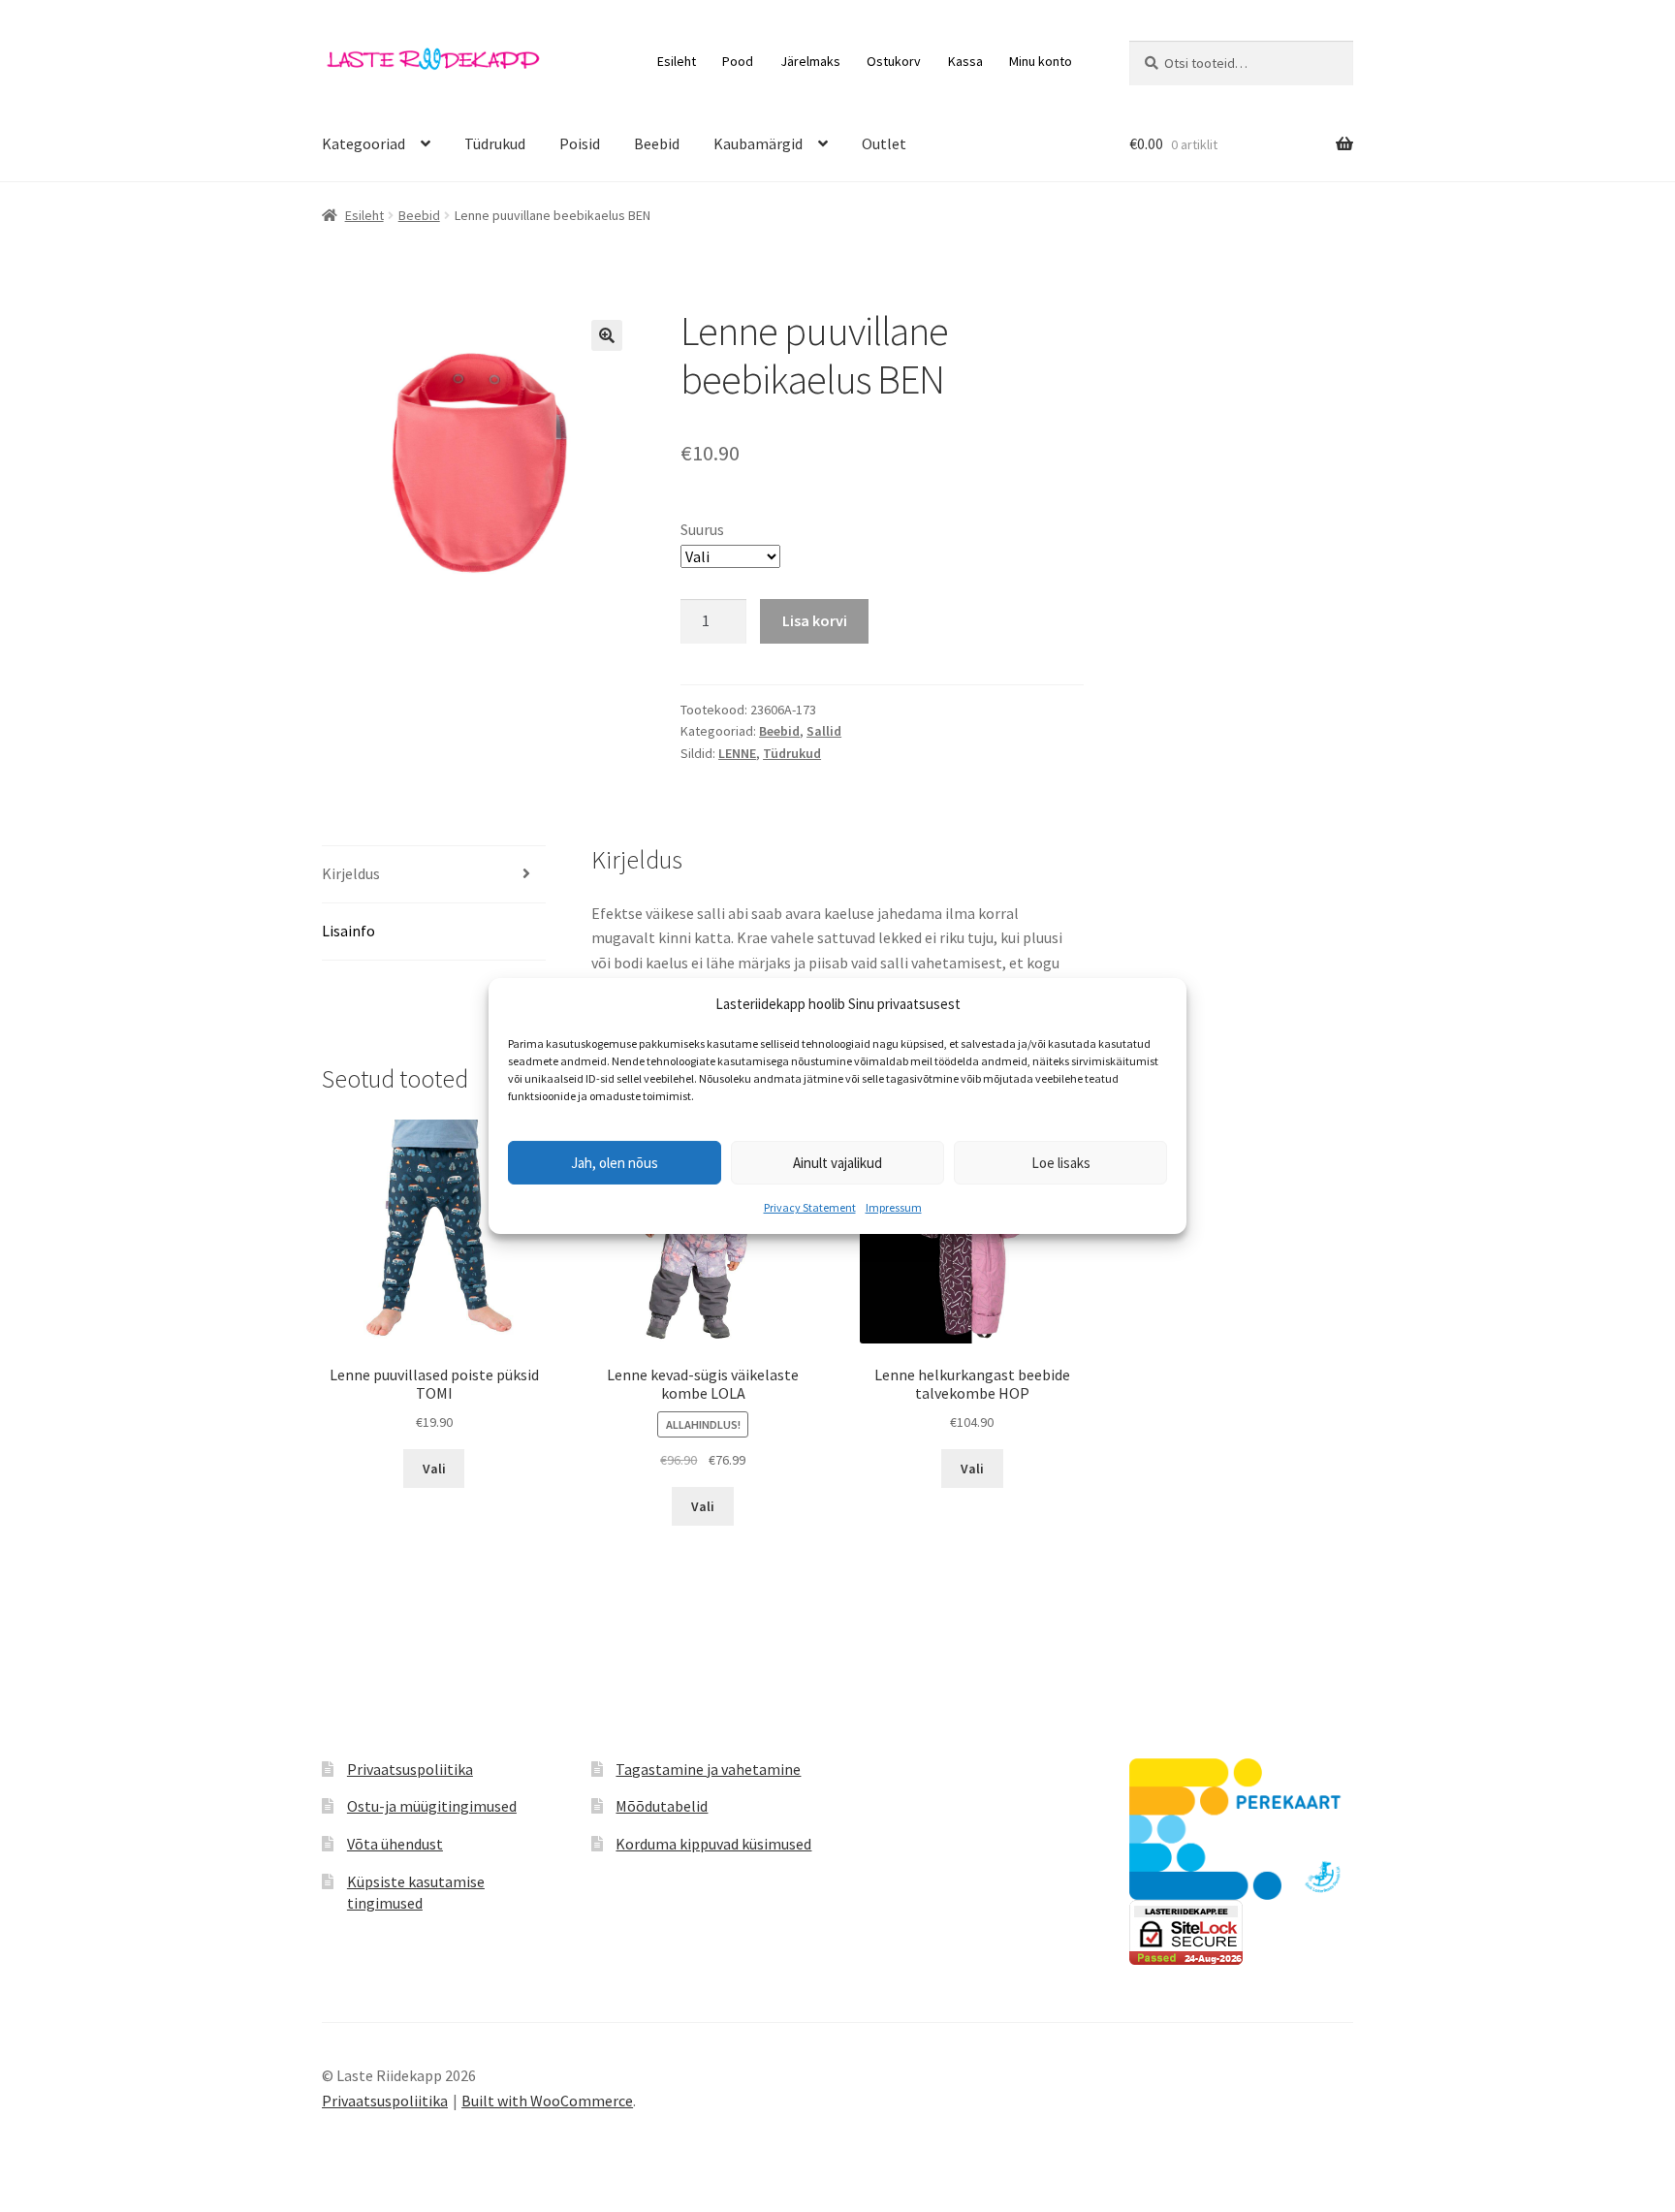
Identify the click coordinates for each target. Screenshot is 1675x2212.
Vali (434, 1469)
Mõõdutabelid (662, 1806)
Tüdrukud (495, 143)
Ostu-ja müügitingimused (432, 1806)
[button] (607, 335)
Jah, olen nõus (615, 1163)
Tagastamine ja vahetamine (708, 1769)
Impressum (894, 1207)
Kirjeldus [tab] (351, 873)
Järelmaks (810, 61)
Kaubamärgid (758, 143)
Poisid (580, 143)
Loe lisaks (1061, 1163)
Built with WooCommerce (547, 2101)
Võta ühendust (395, 1844)
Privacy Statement (810, 1207)
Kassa (965, 61)
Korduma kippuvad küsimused (713, 1844)
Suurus (702, 529)
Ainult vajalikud (837, 1163)
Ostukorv (894, 61)
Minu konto (1041, 61)
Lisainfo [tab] (348, 931)
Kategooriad (363, 143)
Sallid (824, 731)
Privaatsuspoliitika (410, 1769)
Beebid (657, 143)
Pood (738, 61)
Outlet (884, 143)
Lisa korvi (815, 620)
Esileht (677, 61)
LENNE (737, 753)
